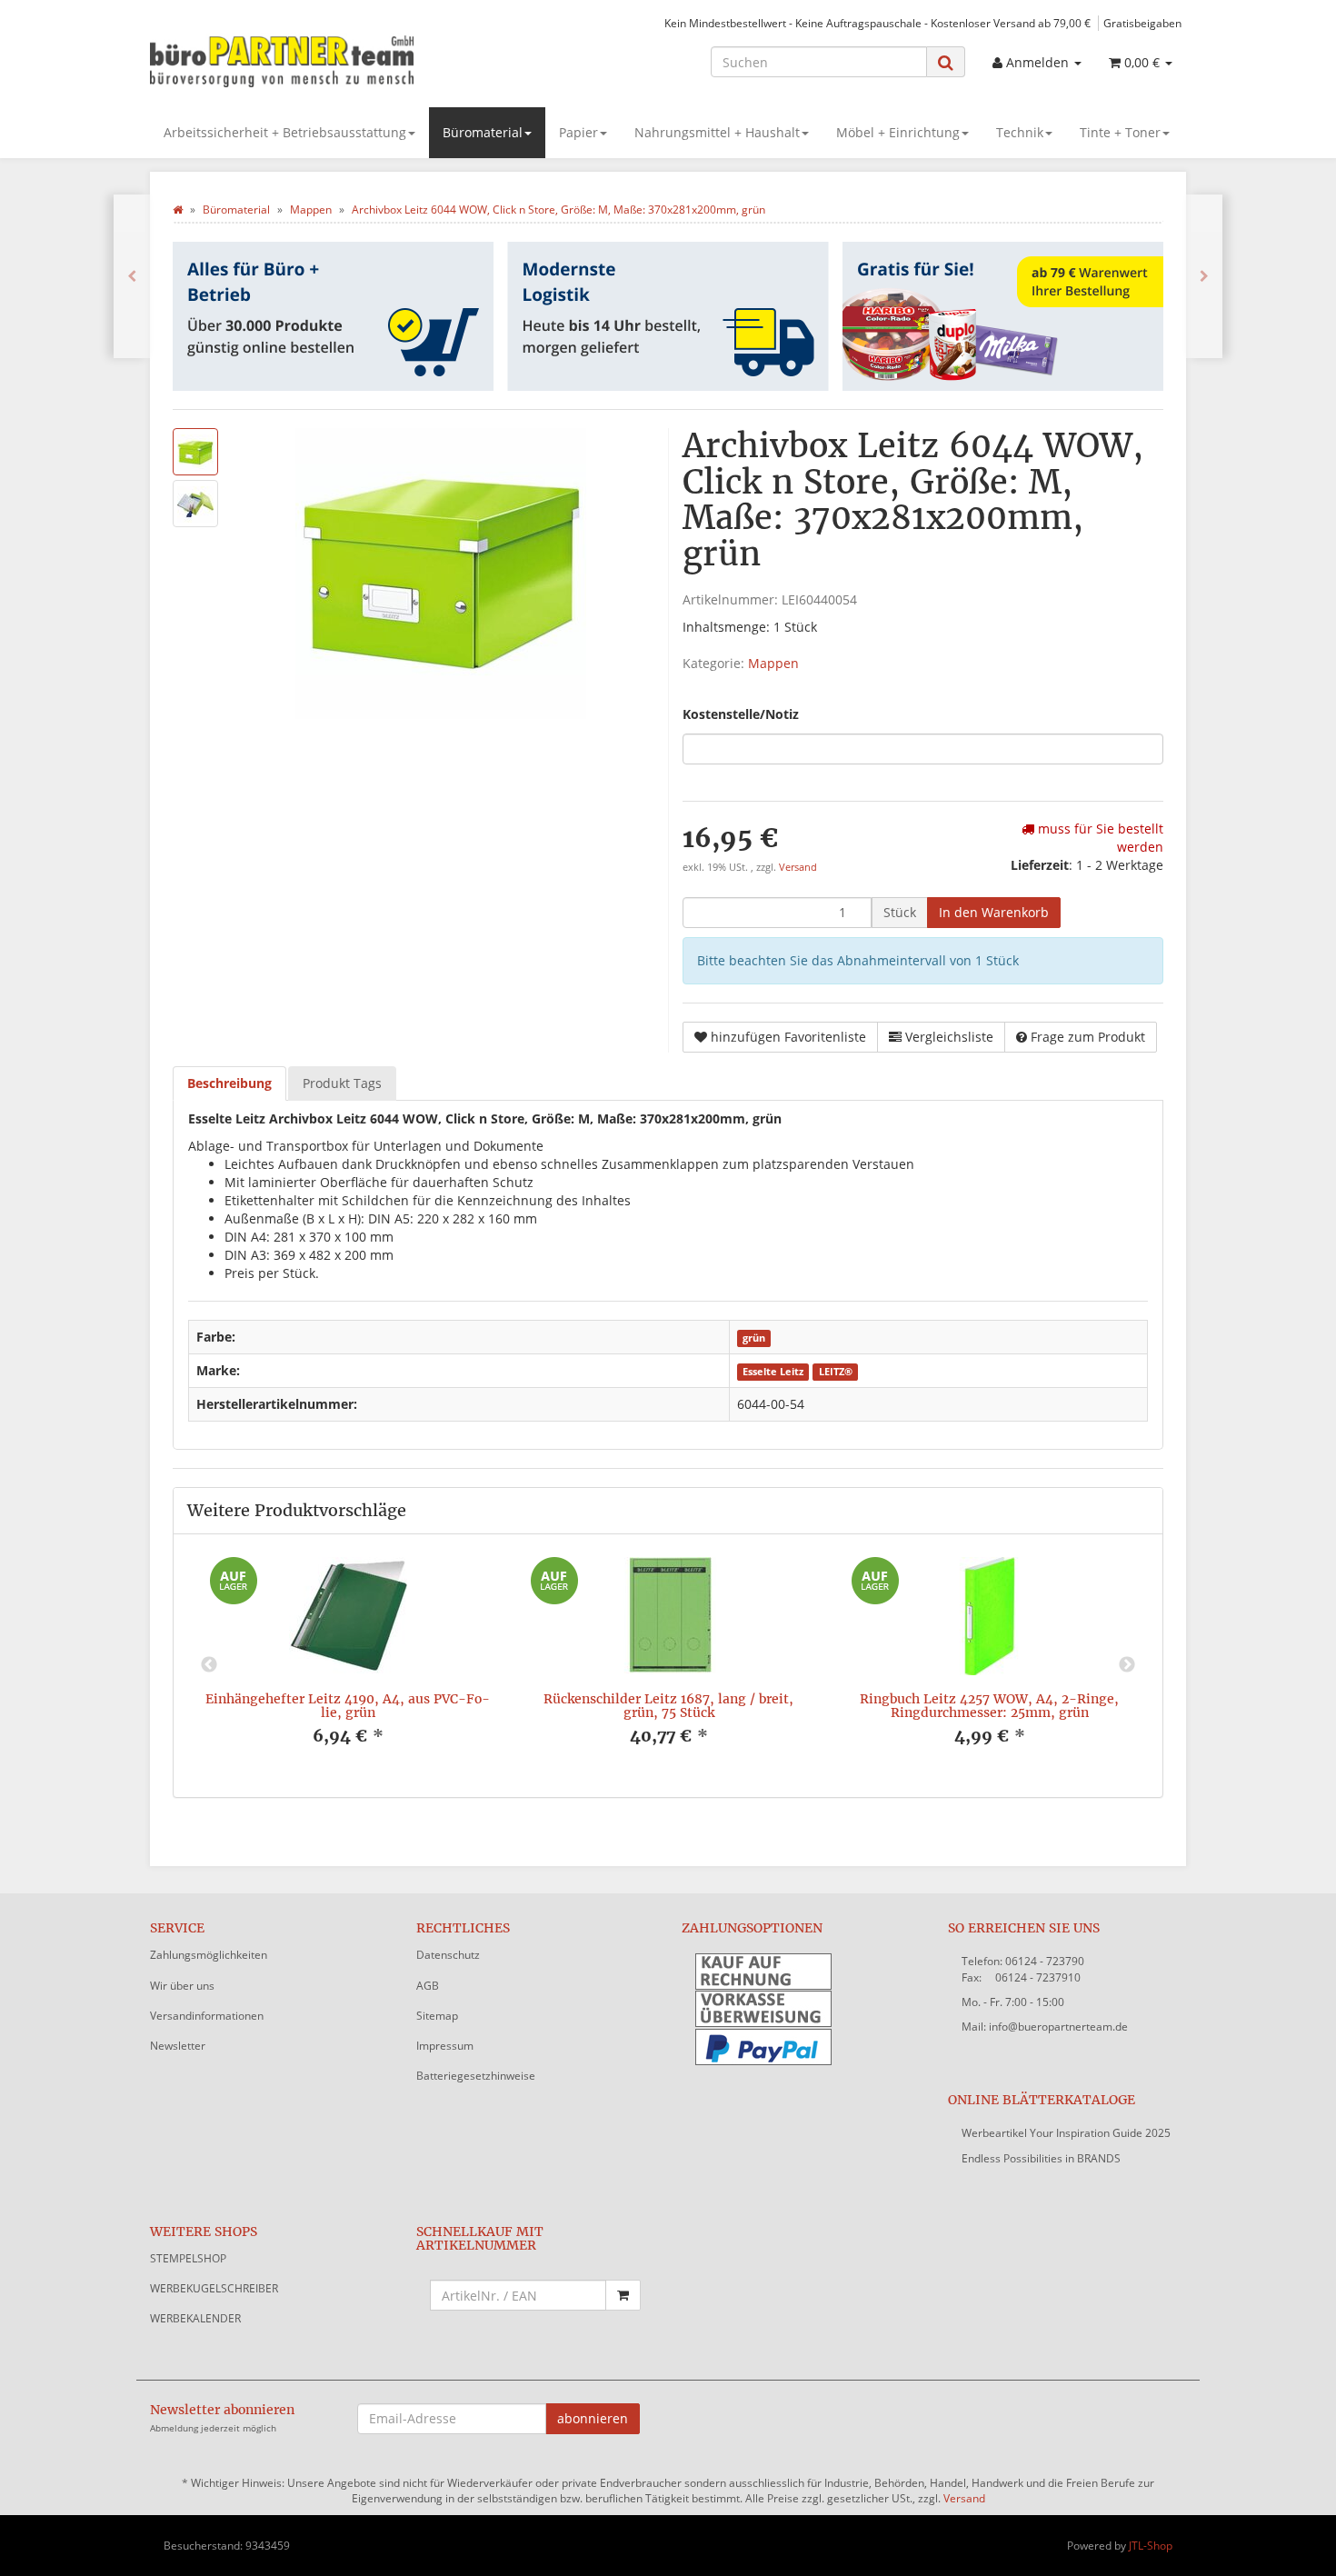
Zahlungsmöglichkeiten (209, 1955)
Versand (798, 867)
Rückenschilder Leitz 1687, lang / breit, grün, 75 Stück (668, 1706)
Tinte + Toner (1120, 132)
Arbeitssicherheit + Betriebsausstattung (285, 132)
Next (1127, 1665)
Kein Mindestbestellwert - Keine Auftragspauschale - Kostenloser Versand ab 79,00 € (877, 23)
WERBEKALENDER (195, 2318)
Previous (209, 1665)
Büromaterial (483, 132)
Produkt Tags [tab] (342, 1083)
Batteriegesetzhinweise (476, 2076)
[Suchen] (946, 62)
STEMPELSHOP (188, 2258)
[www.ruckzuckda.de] (314, 60)
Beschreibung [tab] (229, 1083)
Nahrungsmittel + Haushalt (717, 132)
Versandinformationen (207, 2016)
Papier (578, 132)
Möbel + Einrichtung (898, 132)
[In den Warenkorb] (623, 2295)
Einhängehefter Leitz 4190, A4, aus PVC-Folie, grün (348, 1706)
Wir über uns (182, 1986)
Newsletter (178, 2046)
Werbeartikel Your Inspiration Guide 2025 (1066, 2133)
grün (754, 1338)
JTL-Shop (1151, 2546)
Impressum (445, 2046)
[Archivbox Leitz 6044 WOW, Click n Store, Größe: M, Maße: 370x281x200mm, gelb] (132, 276)
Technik (1020, 132)
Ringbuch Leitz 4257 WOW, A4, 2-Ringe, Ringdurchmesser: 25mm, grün (989, 1706)
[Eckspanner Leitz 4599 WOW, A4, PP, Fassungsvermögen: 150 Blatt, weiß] (1204, 276)
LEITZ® (836, 1372)
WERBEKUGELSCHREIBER (214, 2288)
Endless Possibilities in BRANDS (1041, 2158)
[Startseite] (178, 210)
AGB (428, 1986)
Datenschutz (448, 1955)
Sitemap (437, 2016)
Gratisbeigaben (1142, 23)
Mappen (773, 663)
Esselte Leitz (773, 1372)
